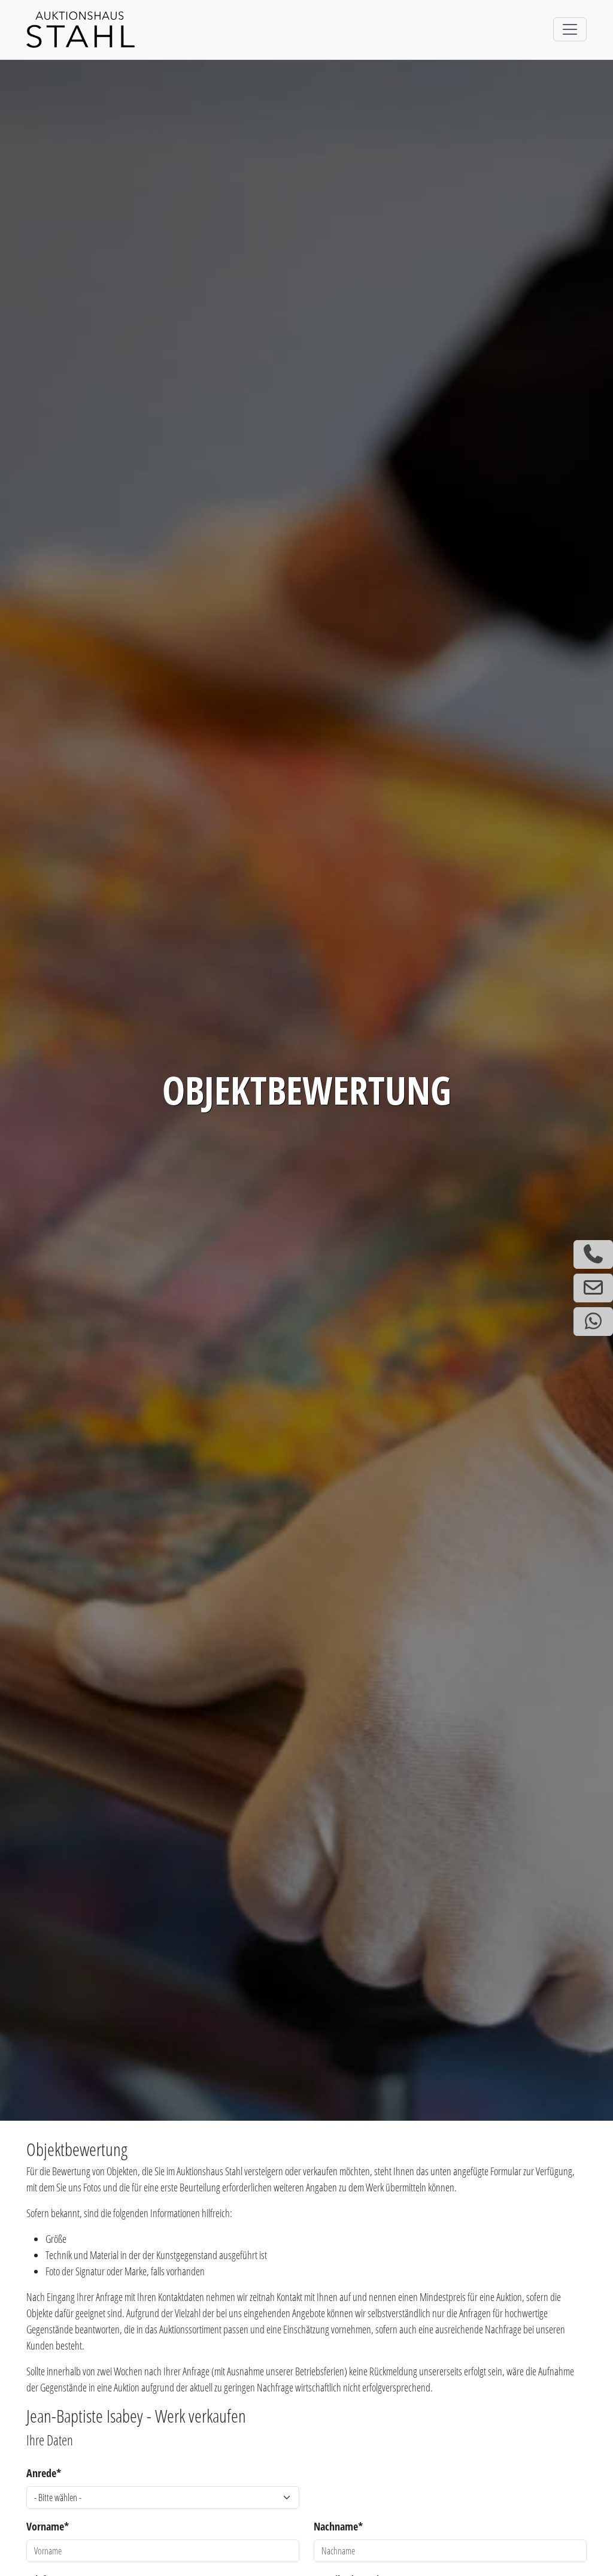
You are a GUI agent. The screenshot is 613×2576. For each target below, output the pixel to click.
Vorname (48, 2526)
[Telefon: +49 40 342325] (593, 1254)
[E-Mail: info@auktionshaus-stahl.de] (593, 1288)
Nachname (338, 2526)
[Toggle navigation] (570, 29)
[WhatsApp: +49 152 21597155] (593, 1322)
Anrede (44, 2473)
